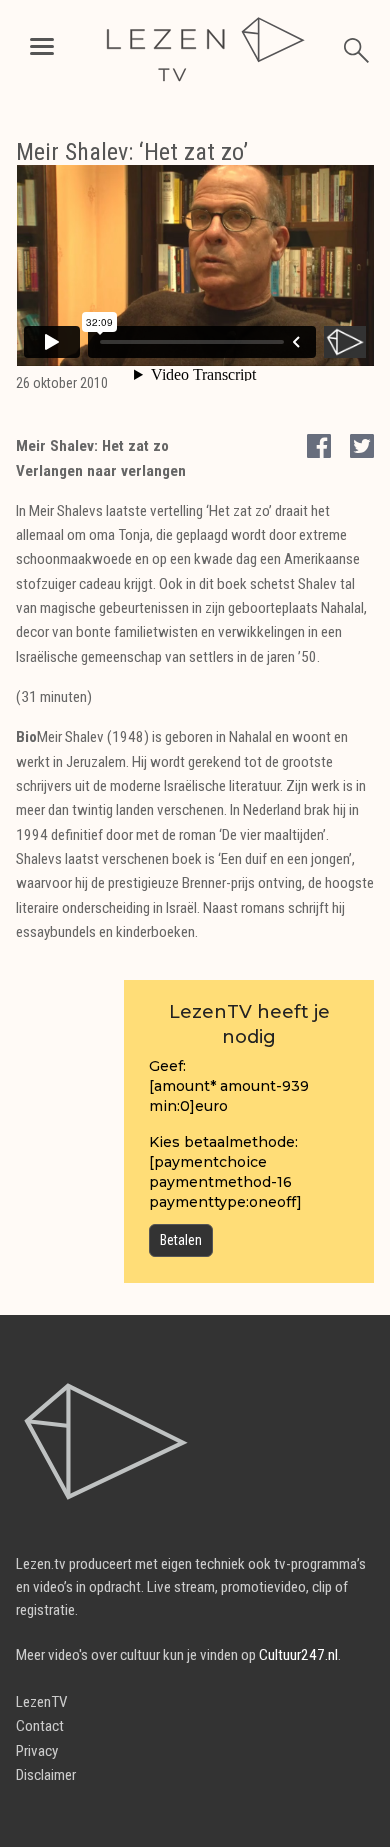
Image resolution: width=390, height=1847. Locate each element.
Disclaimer (46, 1775)
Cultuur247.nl (298, 1655)
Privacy (37, 1751)
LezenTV (42, 1702)
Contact (40, 1726)
